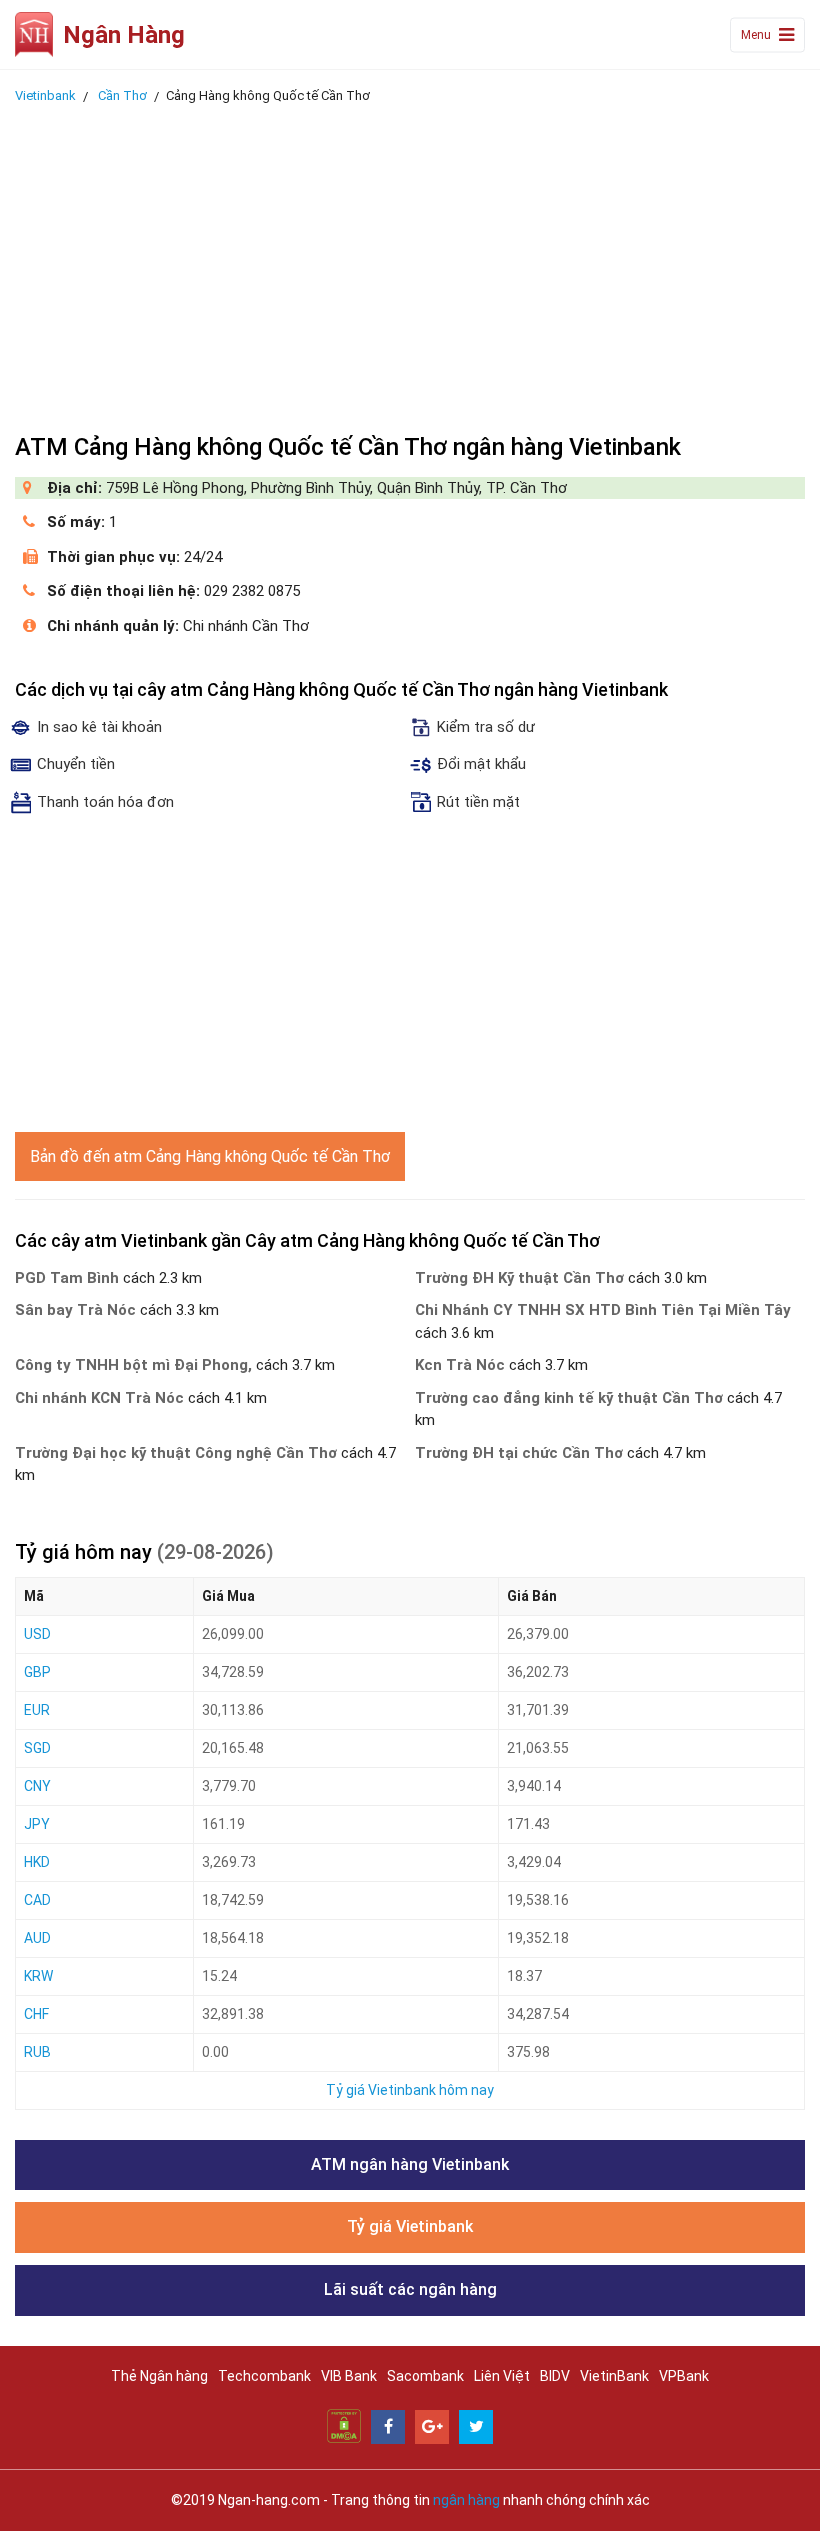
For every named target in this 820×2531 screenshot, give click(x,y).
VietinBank (614, 2376)
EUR (37, 1710)
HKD (37, 1862)
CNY (37, 1786)
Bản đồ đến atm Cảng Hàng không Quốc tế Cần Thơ (210, 1156)
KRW (38, 1976)
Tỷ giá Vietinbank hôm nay (410, 2090)
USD (37, 1634)
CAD (37, 1900)
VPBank (684, 2376)
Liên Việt (502, 2376)
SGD (37, 1748)
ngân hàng (466, 2500)
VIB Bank (349, 2376)
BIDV (555, 2376)
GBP (37, 1672)
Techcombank (264, 2376)
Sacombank (425, 2376)
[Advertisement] (410, 263)
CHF (36, 2014)
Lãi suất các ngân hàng (410, 2289)
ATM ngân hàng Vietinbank (410, 2164)
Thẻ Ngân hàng (159, 2376)
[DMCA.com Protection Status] (344, 2425)
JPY (37, 1824)
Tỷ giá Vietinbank (410, 2226)
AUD (37, 1938)
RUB (37, 2052)
